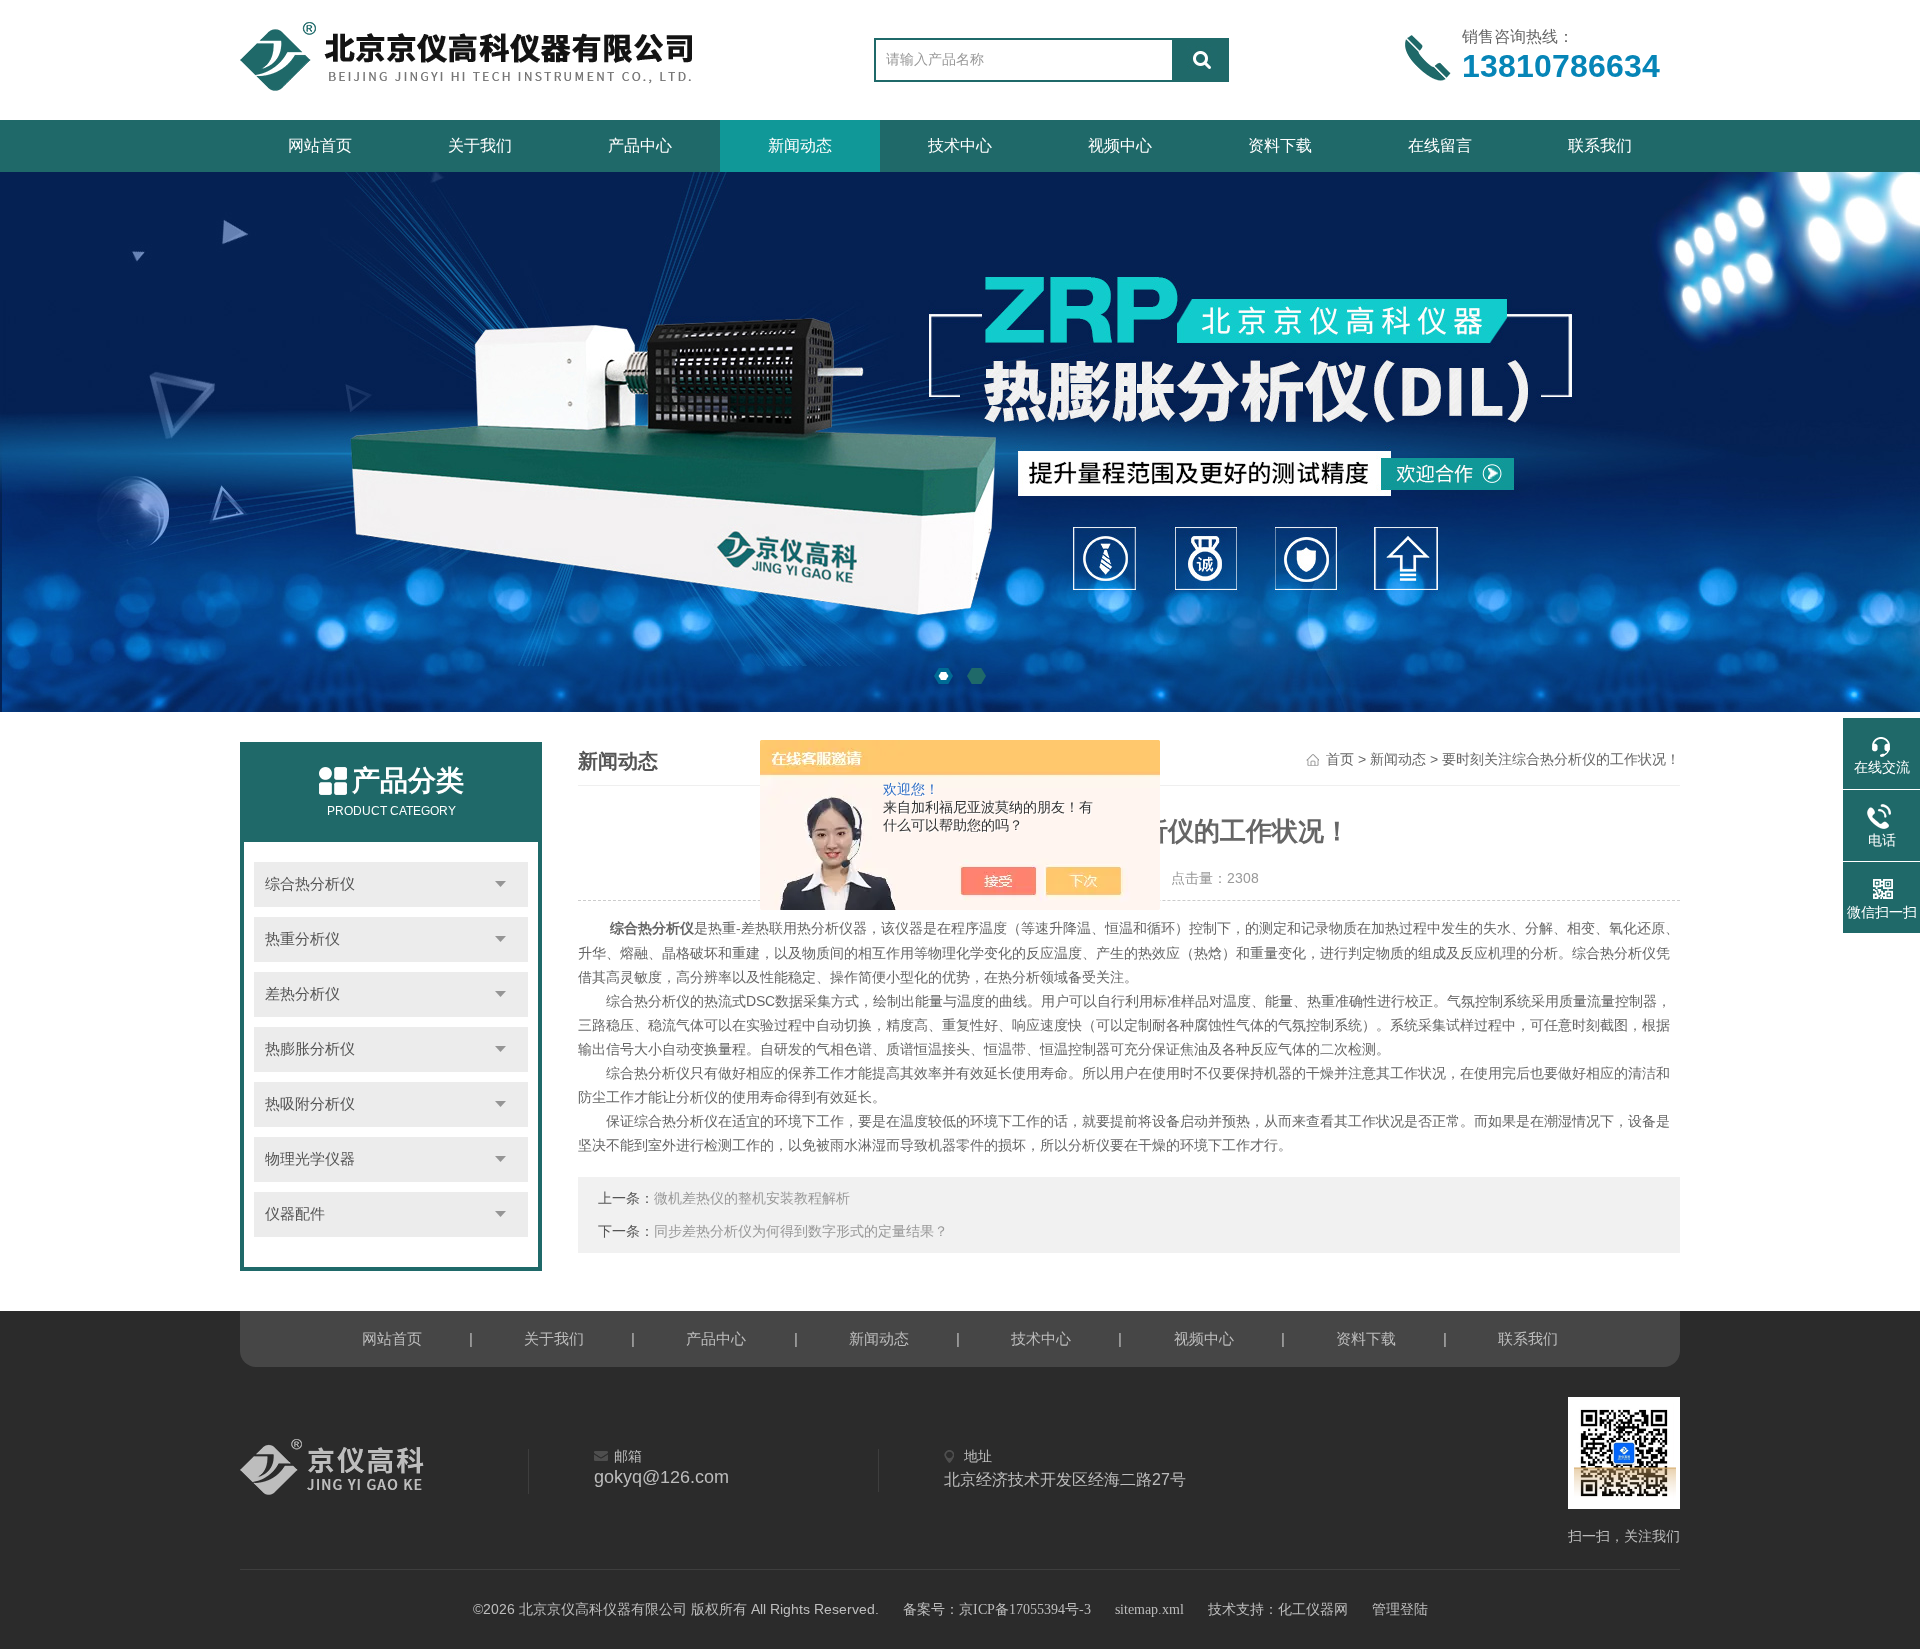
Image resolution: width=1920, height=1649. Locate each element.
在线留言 (1440, 145)
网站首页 (320, 145)
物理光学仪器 (310, 1159)
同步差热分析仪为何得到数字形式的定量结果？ (801, 1231)
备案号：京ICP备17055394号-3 (997, 1609)
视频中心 (1120, 145)
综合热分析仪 (310, 884)
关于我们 (480, 145)
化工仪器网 (1313, 1609)
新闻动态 (800, 145)
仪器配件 (295, 1214)
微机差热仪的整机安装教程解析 (752, 1198)
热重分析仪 (302, 939)
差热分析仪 (302, 994)
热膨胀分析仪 (310, 1049)
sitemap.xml (1149, 1609)
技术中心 (960, 145)
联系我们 (1600, 145)
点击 (500, 884)
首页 (1340, 759)
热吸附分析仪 (310, 1104)
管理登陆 (1400, 1609)
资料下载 (1280, 145)
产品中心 (640, 145)
